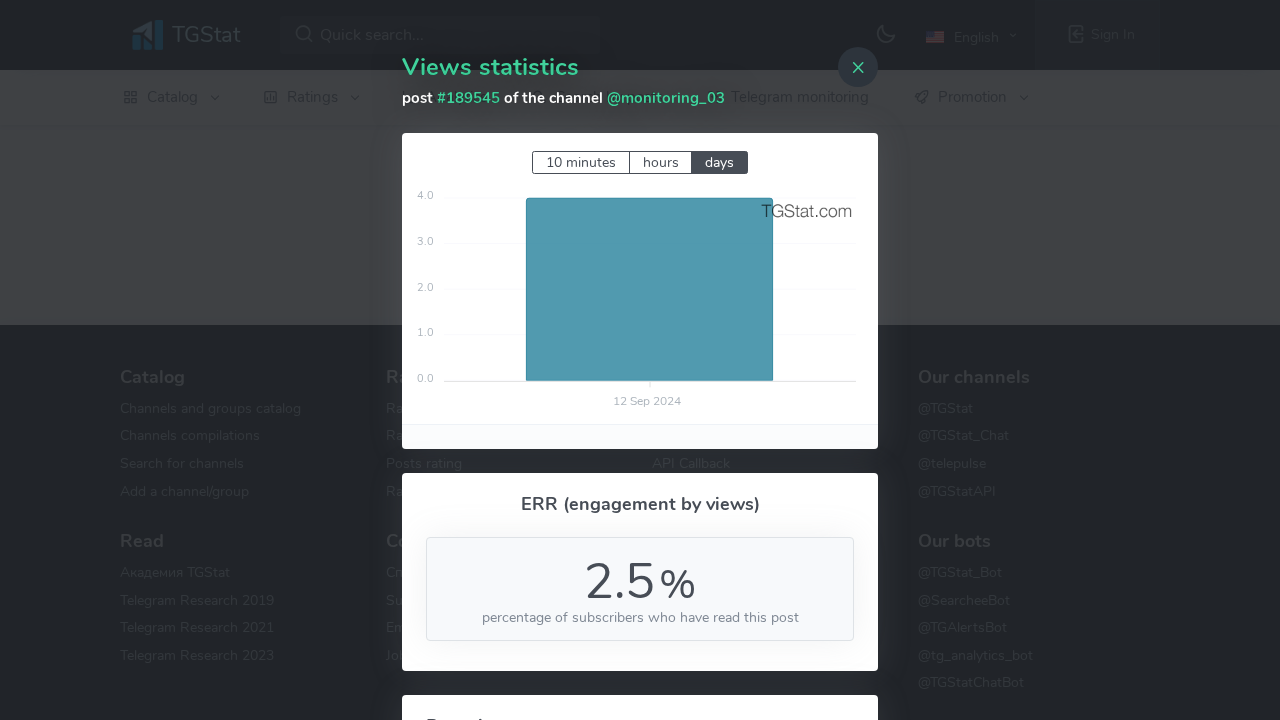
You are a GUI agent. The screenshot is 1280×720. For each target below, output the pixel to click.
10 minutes (581, 162)
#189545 (468, 98)
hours (661, 162)
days (719, 162)
